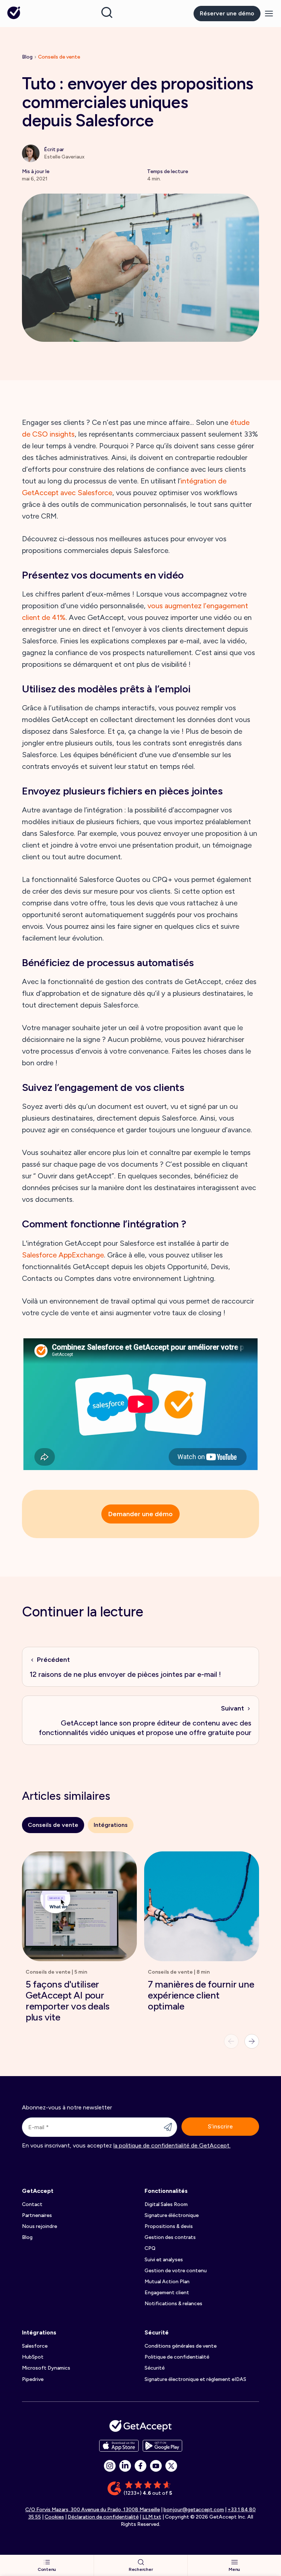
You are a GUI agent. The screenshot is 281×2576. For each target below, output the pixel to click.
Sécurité (157, 2332)
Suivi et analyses (164, 2260)
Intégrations (111, 1825)
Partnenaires (37, 2215)
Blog (27, 57)
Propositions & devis (169, 2226)
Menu (234, 2569)
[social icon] (110, 2466)
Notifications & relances (173, 2304)
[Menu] (269, 14)
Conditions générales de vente (181, 2346)
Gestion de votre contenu (176, 2271)
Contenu (47, 2569)
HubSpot (33, 2357)
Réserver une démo (227, 13)
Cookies (54, 2517)
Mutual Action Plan (167, 2282)
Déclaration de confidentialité (103, 2517)
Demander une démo (140, 1514)
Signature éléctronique (172, 2215)
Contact (32, 2204)
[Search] (107, 12)
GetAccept (38, 2191)
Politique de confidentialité (177, 2357)
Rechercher (141, 2569)
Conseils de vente (59, 57)
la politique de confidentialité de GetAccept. (172, 2145)
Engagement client (167, 2293)
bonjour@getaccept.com (194, 2510)
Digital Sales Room (166, 2204)
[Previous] (231, 2041)
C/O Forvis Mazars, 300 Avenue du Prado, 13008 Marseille (93, 2510)
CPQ (150, 2248)
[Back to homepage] (14, 13)
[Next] (252, 2041)
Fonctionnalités (166, 2191)
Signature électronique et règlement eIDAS (195, 2379)
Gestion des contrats (170, 2237)
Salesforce (35, 2346)
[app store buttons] (119, 2446)
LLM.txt (152, 2517)
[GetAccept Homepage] (140, 2426)
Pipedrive (33, 2379)
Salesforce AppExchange (63, 1255)
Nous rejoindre (40, 2226)
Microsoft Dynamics (46, 2368)
